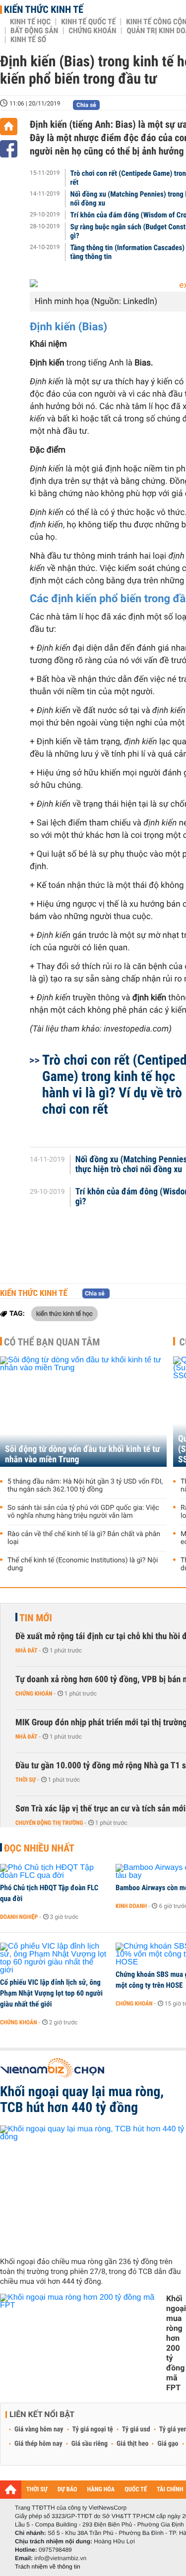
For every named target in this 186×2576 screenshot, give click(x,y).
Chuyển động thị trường (49, 1823)
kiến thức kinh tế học (64, 1313)
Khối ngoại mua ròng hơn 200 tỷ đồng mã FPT (176, 2343)
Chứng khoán (92, 31)
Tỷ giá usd (136, 2429)
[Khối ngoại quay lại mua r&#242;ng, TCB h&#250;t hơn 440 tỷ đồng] (93, 2187)
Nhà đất (27, 1650)
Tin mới (36, 1618)
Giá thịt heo (132, 2444)
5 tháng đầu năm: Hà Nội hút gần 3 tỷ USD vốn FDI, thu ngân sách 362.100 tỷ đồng (85, 1486)
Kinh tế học (30, 22)
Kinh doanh (131, 1906)
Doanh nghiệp (19, 1917)
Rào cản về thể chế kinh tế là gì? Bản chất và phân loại (84, 1538)
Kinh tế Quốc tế (88, 22)
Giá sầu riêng (90, 2444)
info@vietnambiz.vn (60, 2558)
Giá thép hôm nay (38, 2444)
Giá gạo (168, 2444)
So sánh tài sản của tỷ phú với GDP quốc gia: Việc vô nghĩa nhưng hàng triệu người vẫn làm (83, 1512)
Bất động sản (34, 31)
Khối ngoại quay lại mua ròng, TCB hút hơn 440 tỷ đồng (82, 2100)
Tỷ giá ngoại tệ (93, 2429)
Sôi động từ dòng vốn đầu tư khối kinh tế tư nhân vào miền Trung (82, 1454)
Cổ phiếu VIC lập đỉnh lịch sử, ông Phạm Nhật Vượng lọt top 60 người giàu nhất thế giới (51, 1993)
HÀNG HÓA (101, 2490)
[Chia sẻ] (9, 149)
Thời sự (26, 1780)
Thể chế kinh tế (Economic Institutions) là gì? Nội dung (83, 1564)
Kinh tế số (28, 40)
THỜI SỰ (37, 2490)
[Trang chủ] (9, 127)
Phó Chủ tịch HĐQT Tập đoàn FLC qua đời (49, 1893)
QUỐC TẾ (136, 2490)
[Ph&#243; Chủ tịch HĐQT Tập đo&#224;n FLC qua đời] (54, 1872)
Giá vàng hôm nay (39, 2429)
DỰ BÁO (67, 2490)
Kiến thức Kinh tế (44, 9)
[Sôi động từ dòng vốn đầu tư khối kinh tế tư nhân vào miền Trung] (83, 1412)
